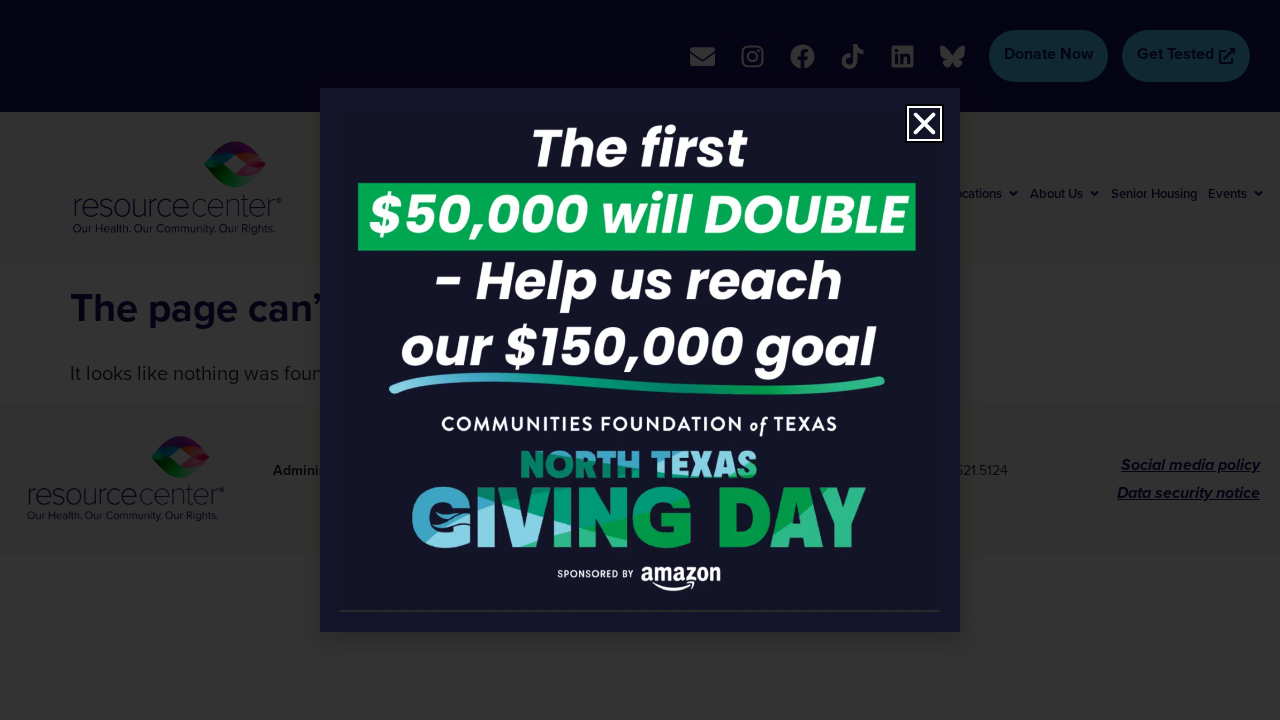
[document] (640, 360)
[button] (924, 123)
